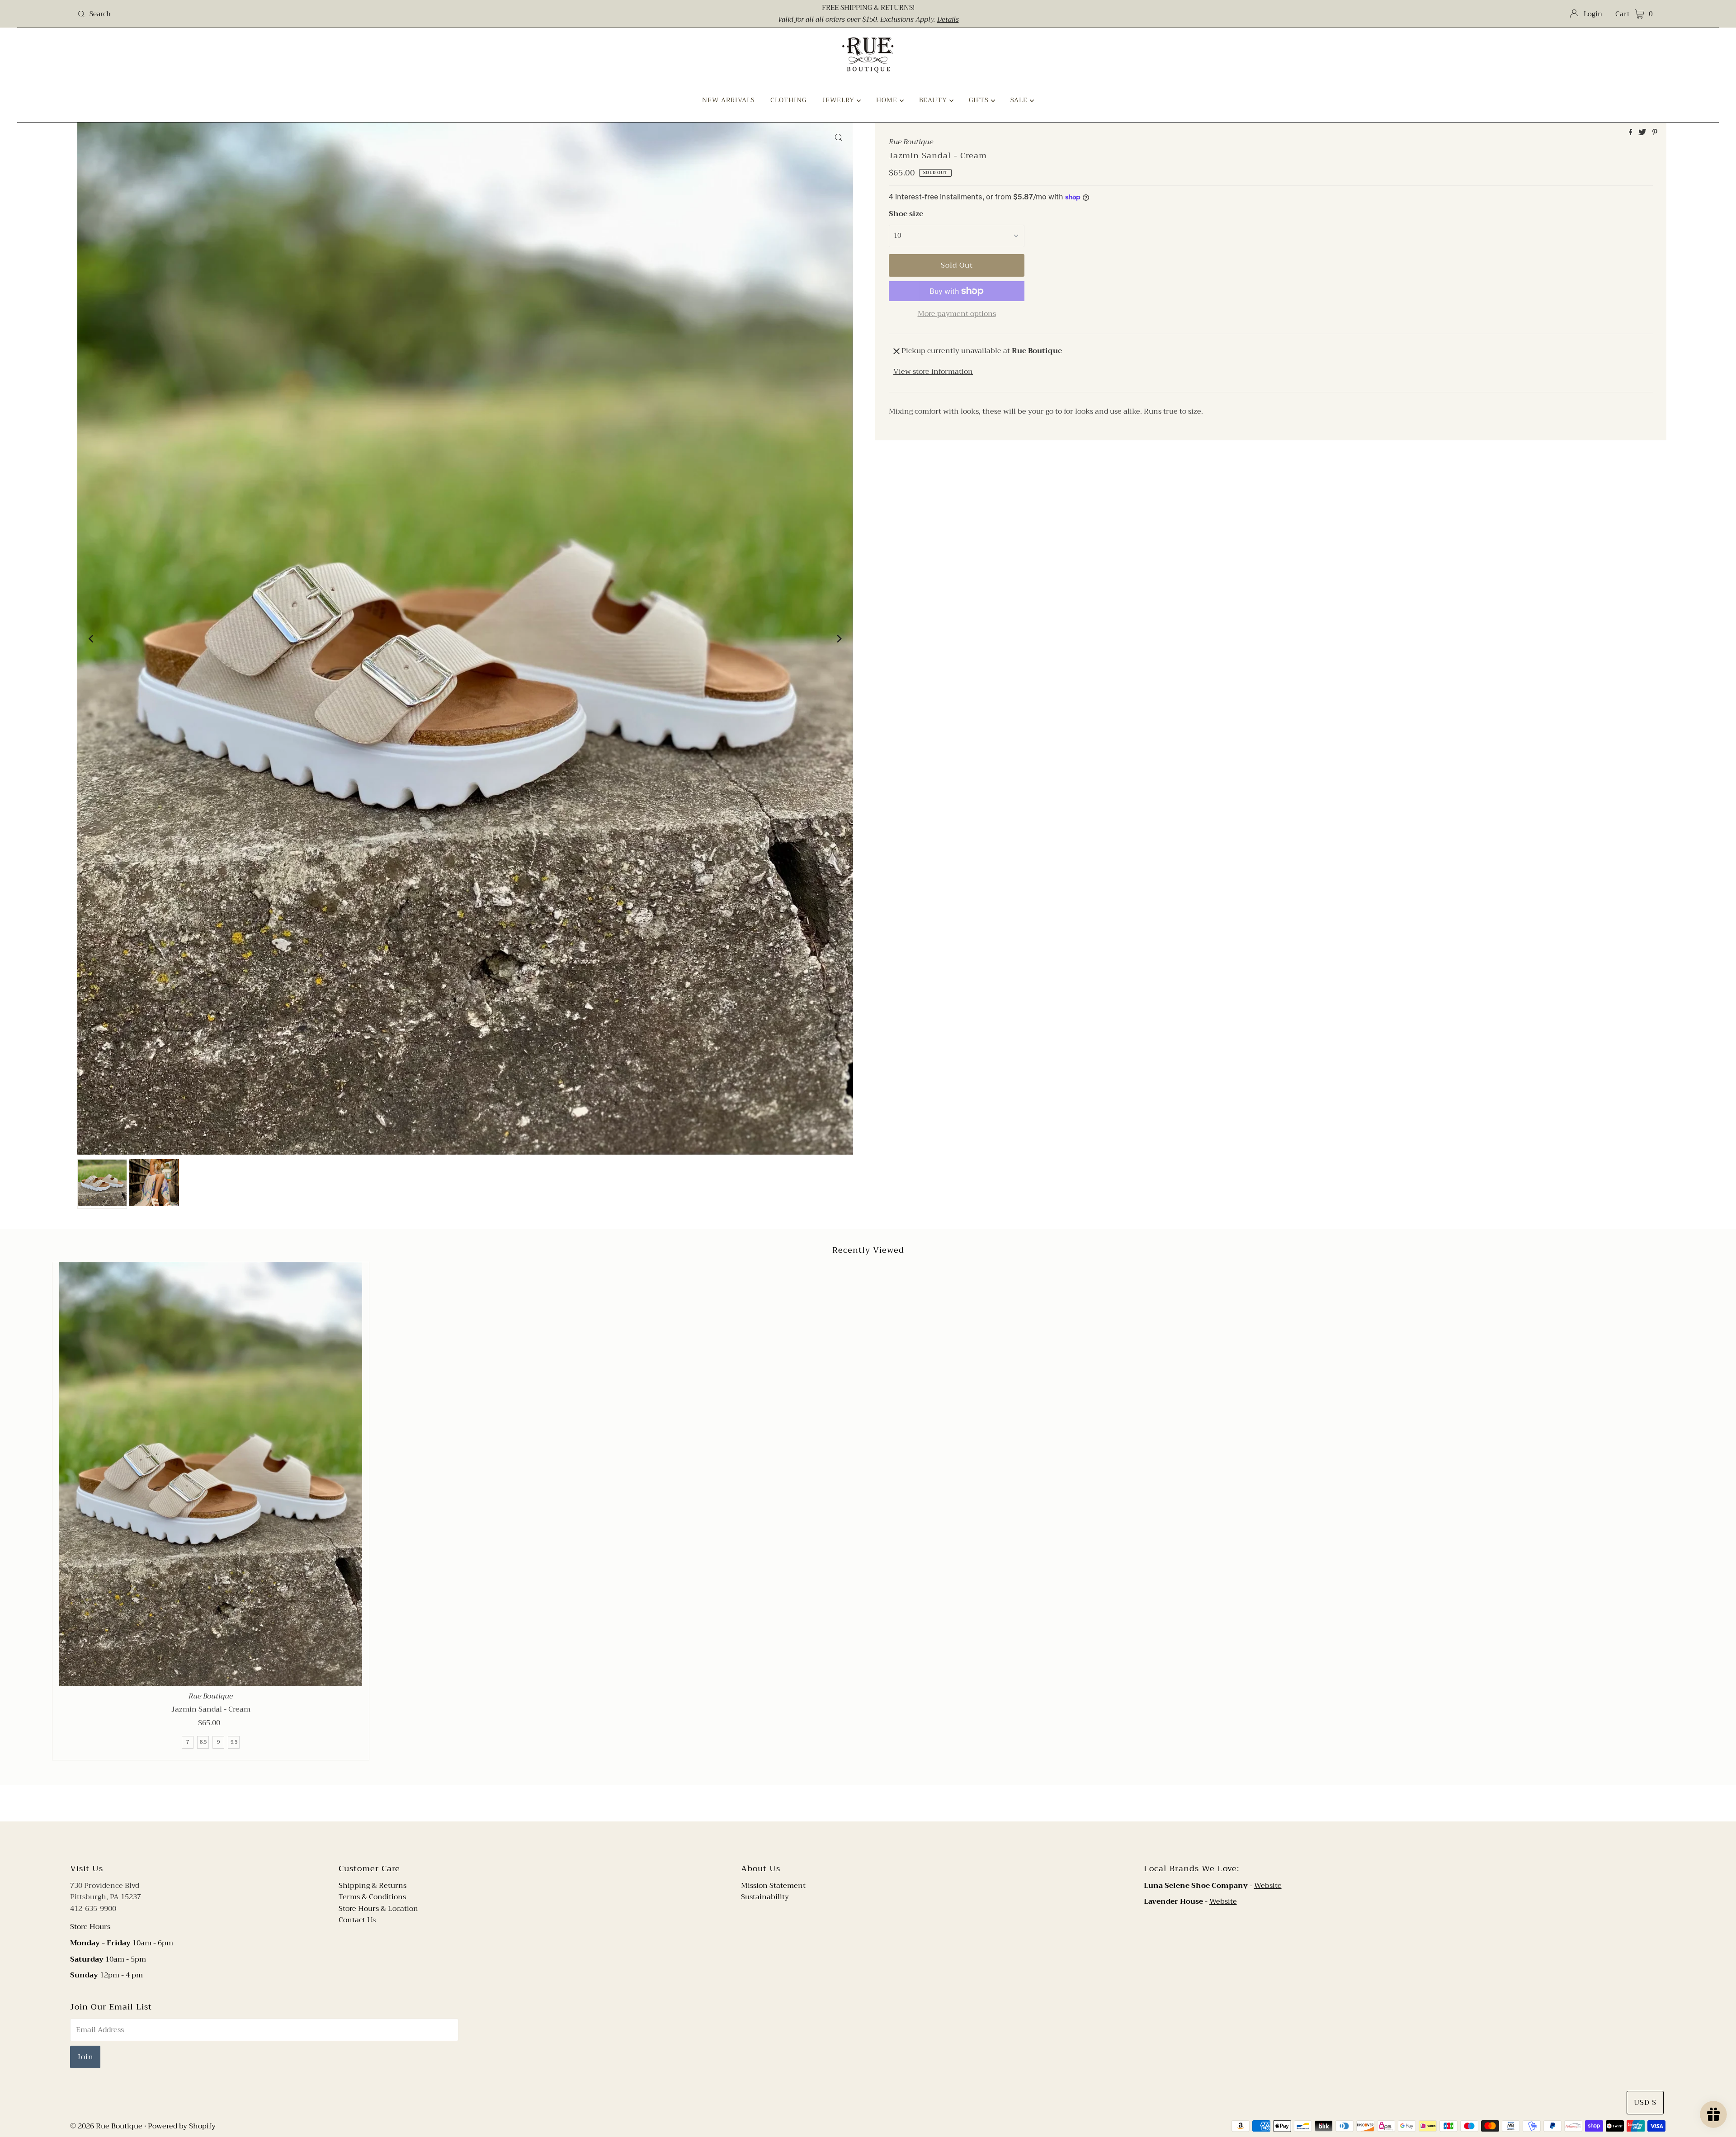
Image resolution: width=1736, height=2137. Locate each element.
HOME (888, 100)
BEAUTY (934, 100)
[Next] (839, 639)
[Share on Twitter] (1643, 133)
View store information (933, 372)
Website (1268, 1886)
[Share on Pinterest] (1655, 133)
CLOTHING (788, 100)
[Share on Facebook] (1632, 133)
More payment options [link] (957, 314)
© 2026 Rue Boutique (106, 2126)
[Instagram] (875, 1841)
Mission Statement (773, 1886)
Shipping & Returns (373, 1886)
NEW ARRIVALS (729, 100)
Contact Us (357, 1920)
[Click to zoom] (839, 137)
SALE (1020, 100)
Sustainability (765, 1897)
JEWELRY (839, 100)
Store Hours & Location (378, 1909)
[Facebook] (859, 1841)
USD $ (1645, 2103)
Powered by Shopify (182, 2126)
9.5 (234, 1742)
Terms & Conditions (372, 1897)
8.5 (203, 1742)
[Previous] (92, 639)
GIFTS (980, 100)
